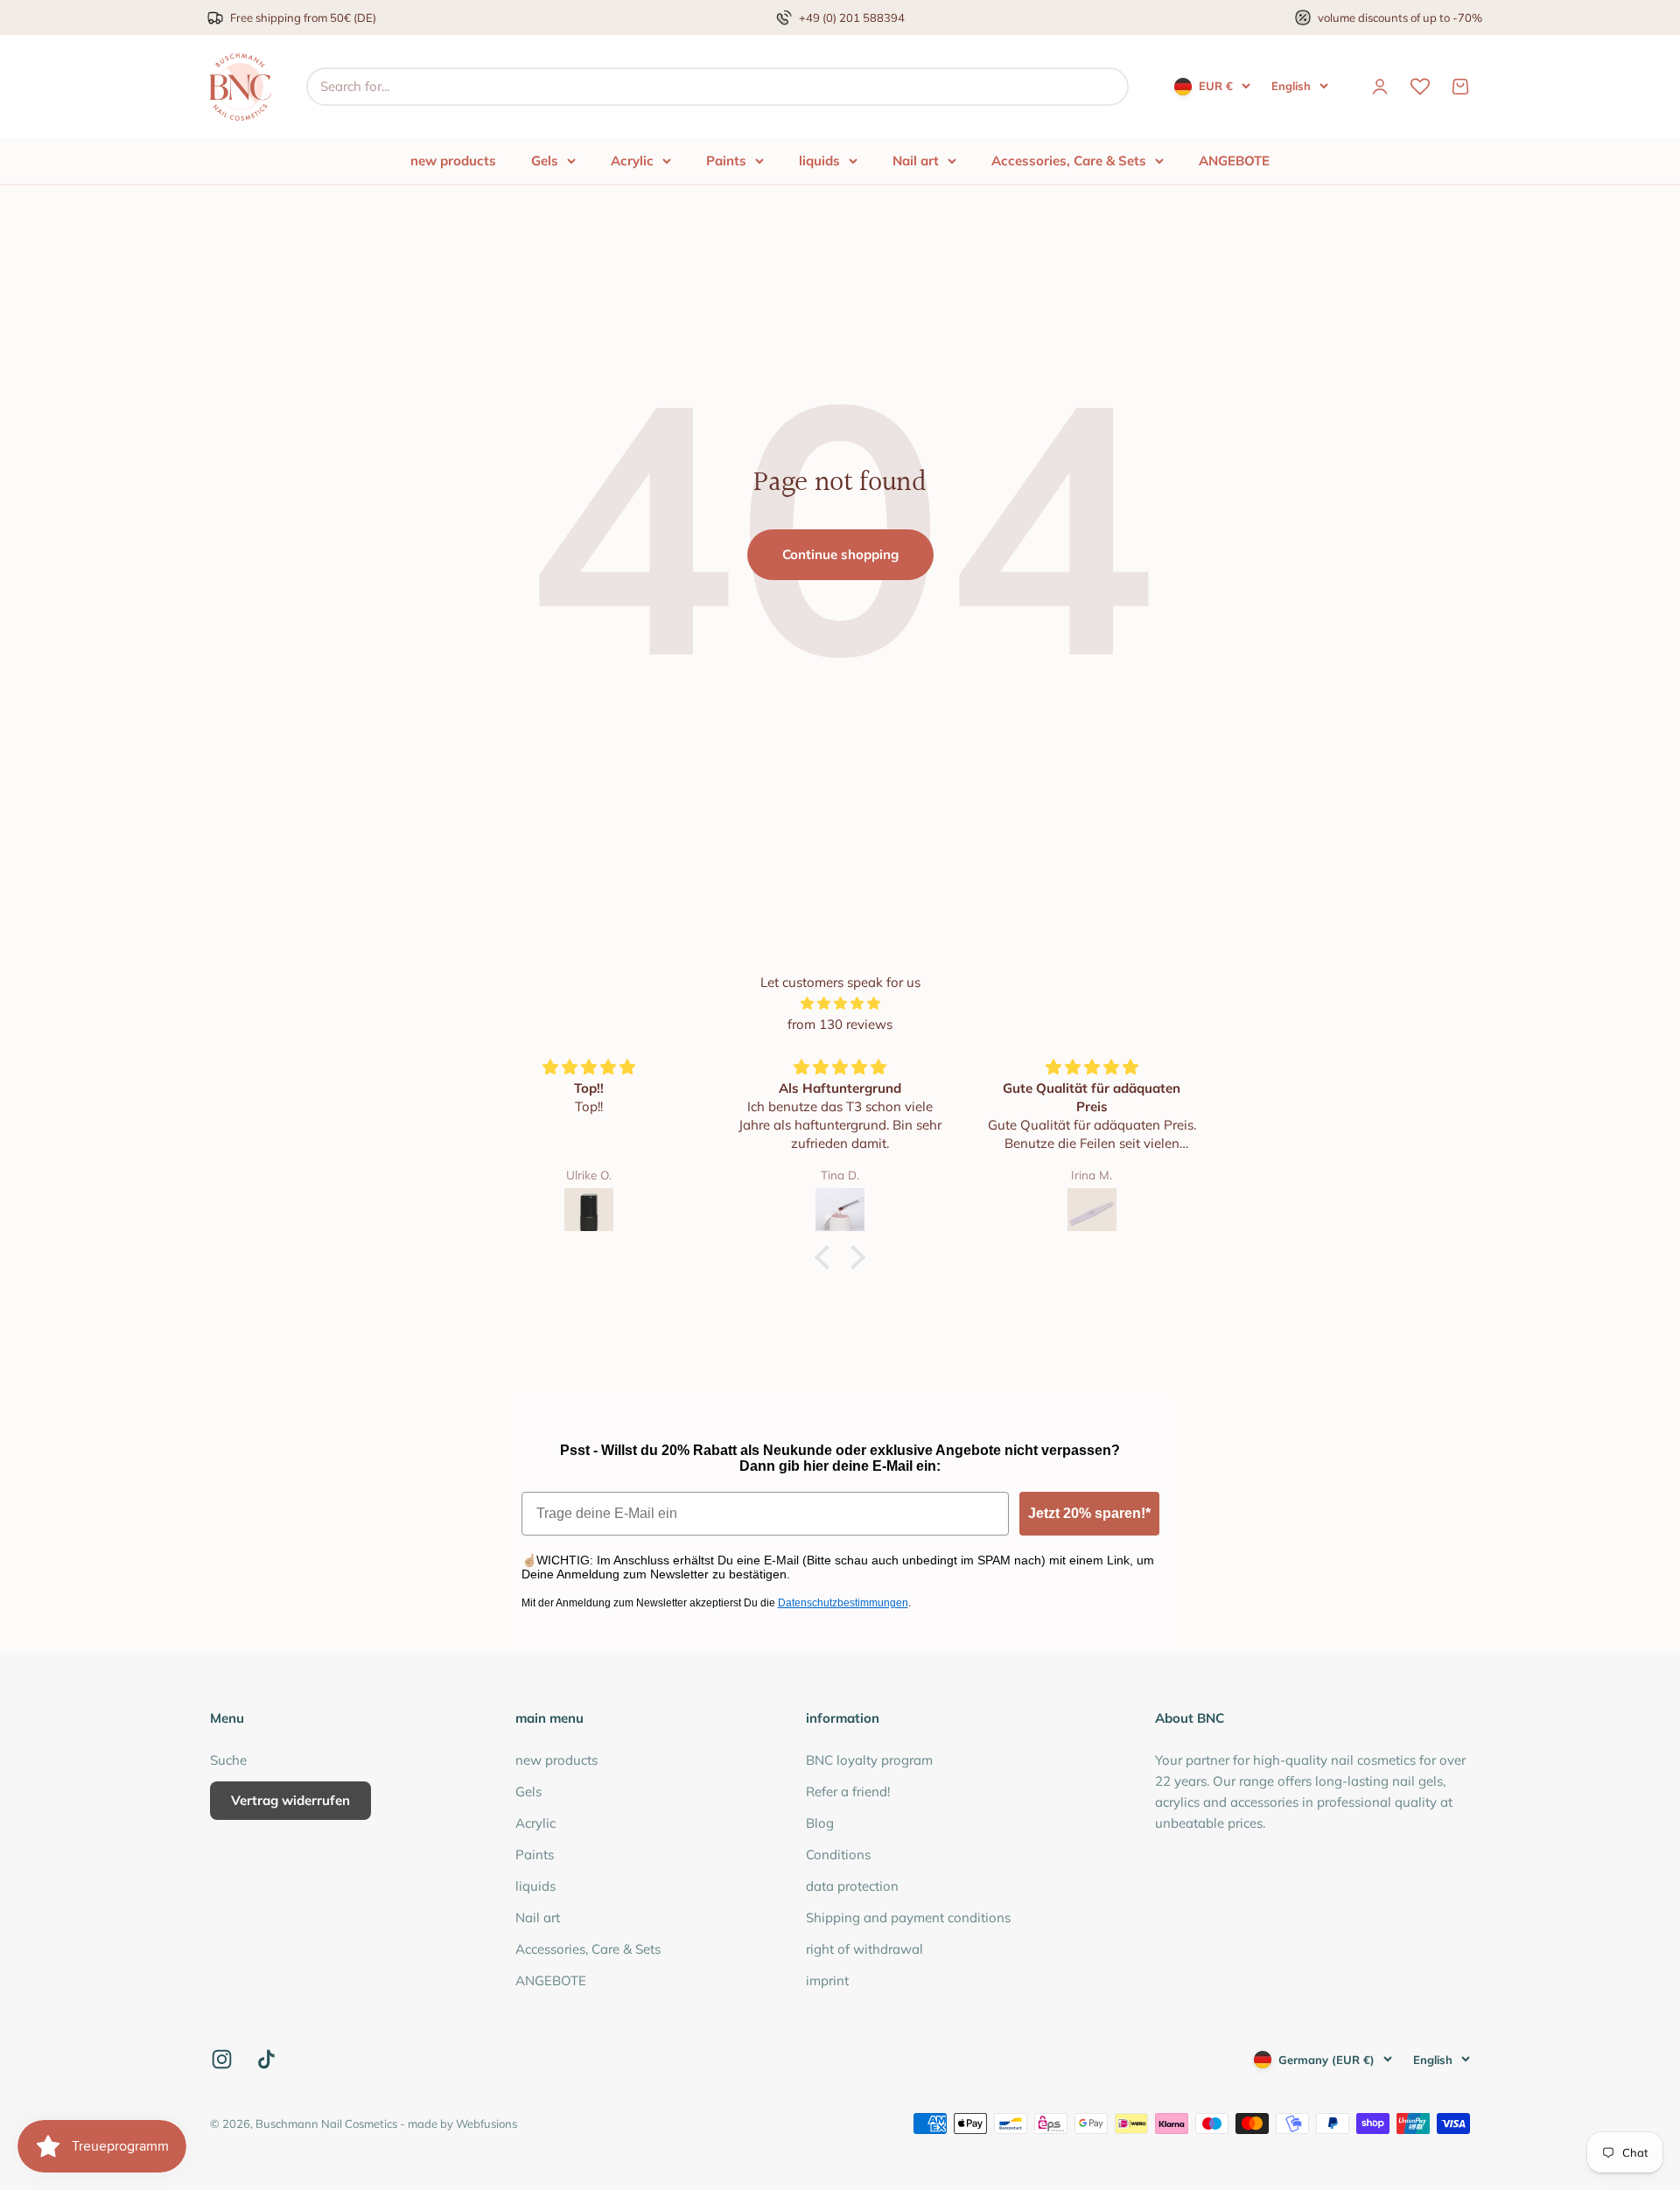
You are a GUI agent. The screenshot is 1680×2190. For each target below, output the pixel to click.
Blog (820, 1823)
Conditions (838, 1854)
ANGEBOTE (1234, 161)
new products (453, 161)
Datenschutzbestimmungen (843, 1603)
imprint (827, 1980)
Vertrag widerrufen (290, 1800)
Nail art (916, 161)
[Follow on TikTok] (266, 2059)
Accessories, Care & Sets (1069, 161)
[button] (827, 1257)
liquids (819, 161)
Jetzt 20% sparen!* (1089, 1513)
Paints (726, 161)
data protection (852, 1886)
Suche (228, 1760)
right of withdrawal (864, 1949)
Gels (545, 161)
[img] (840, 1004)
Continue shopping (840, 554)
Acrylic (632, 161)
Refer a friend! (848, 1791)
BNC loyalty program (869, 1760)
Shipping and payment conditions (908, 1917)
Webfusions (486, 2124)
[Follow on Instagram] (222, 2059)
